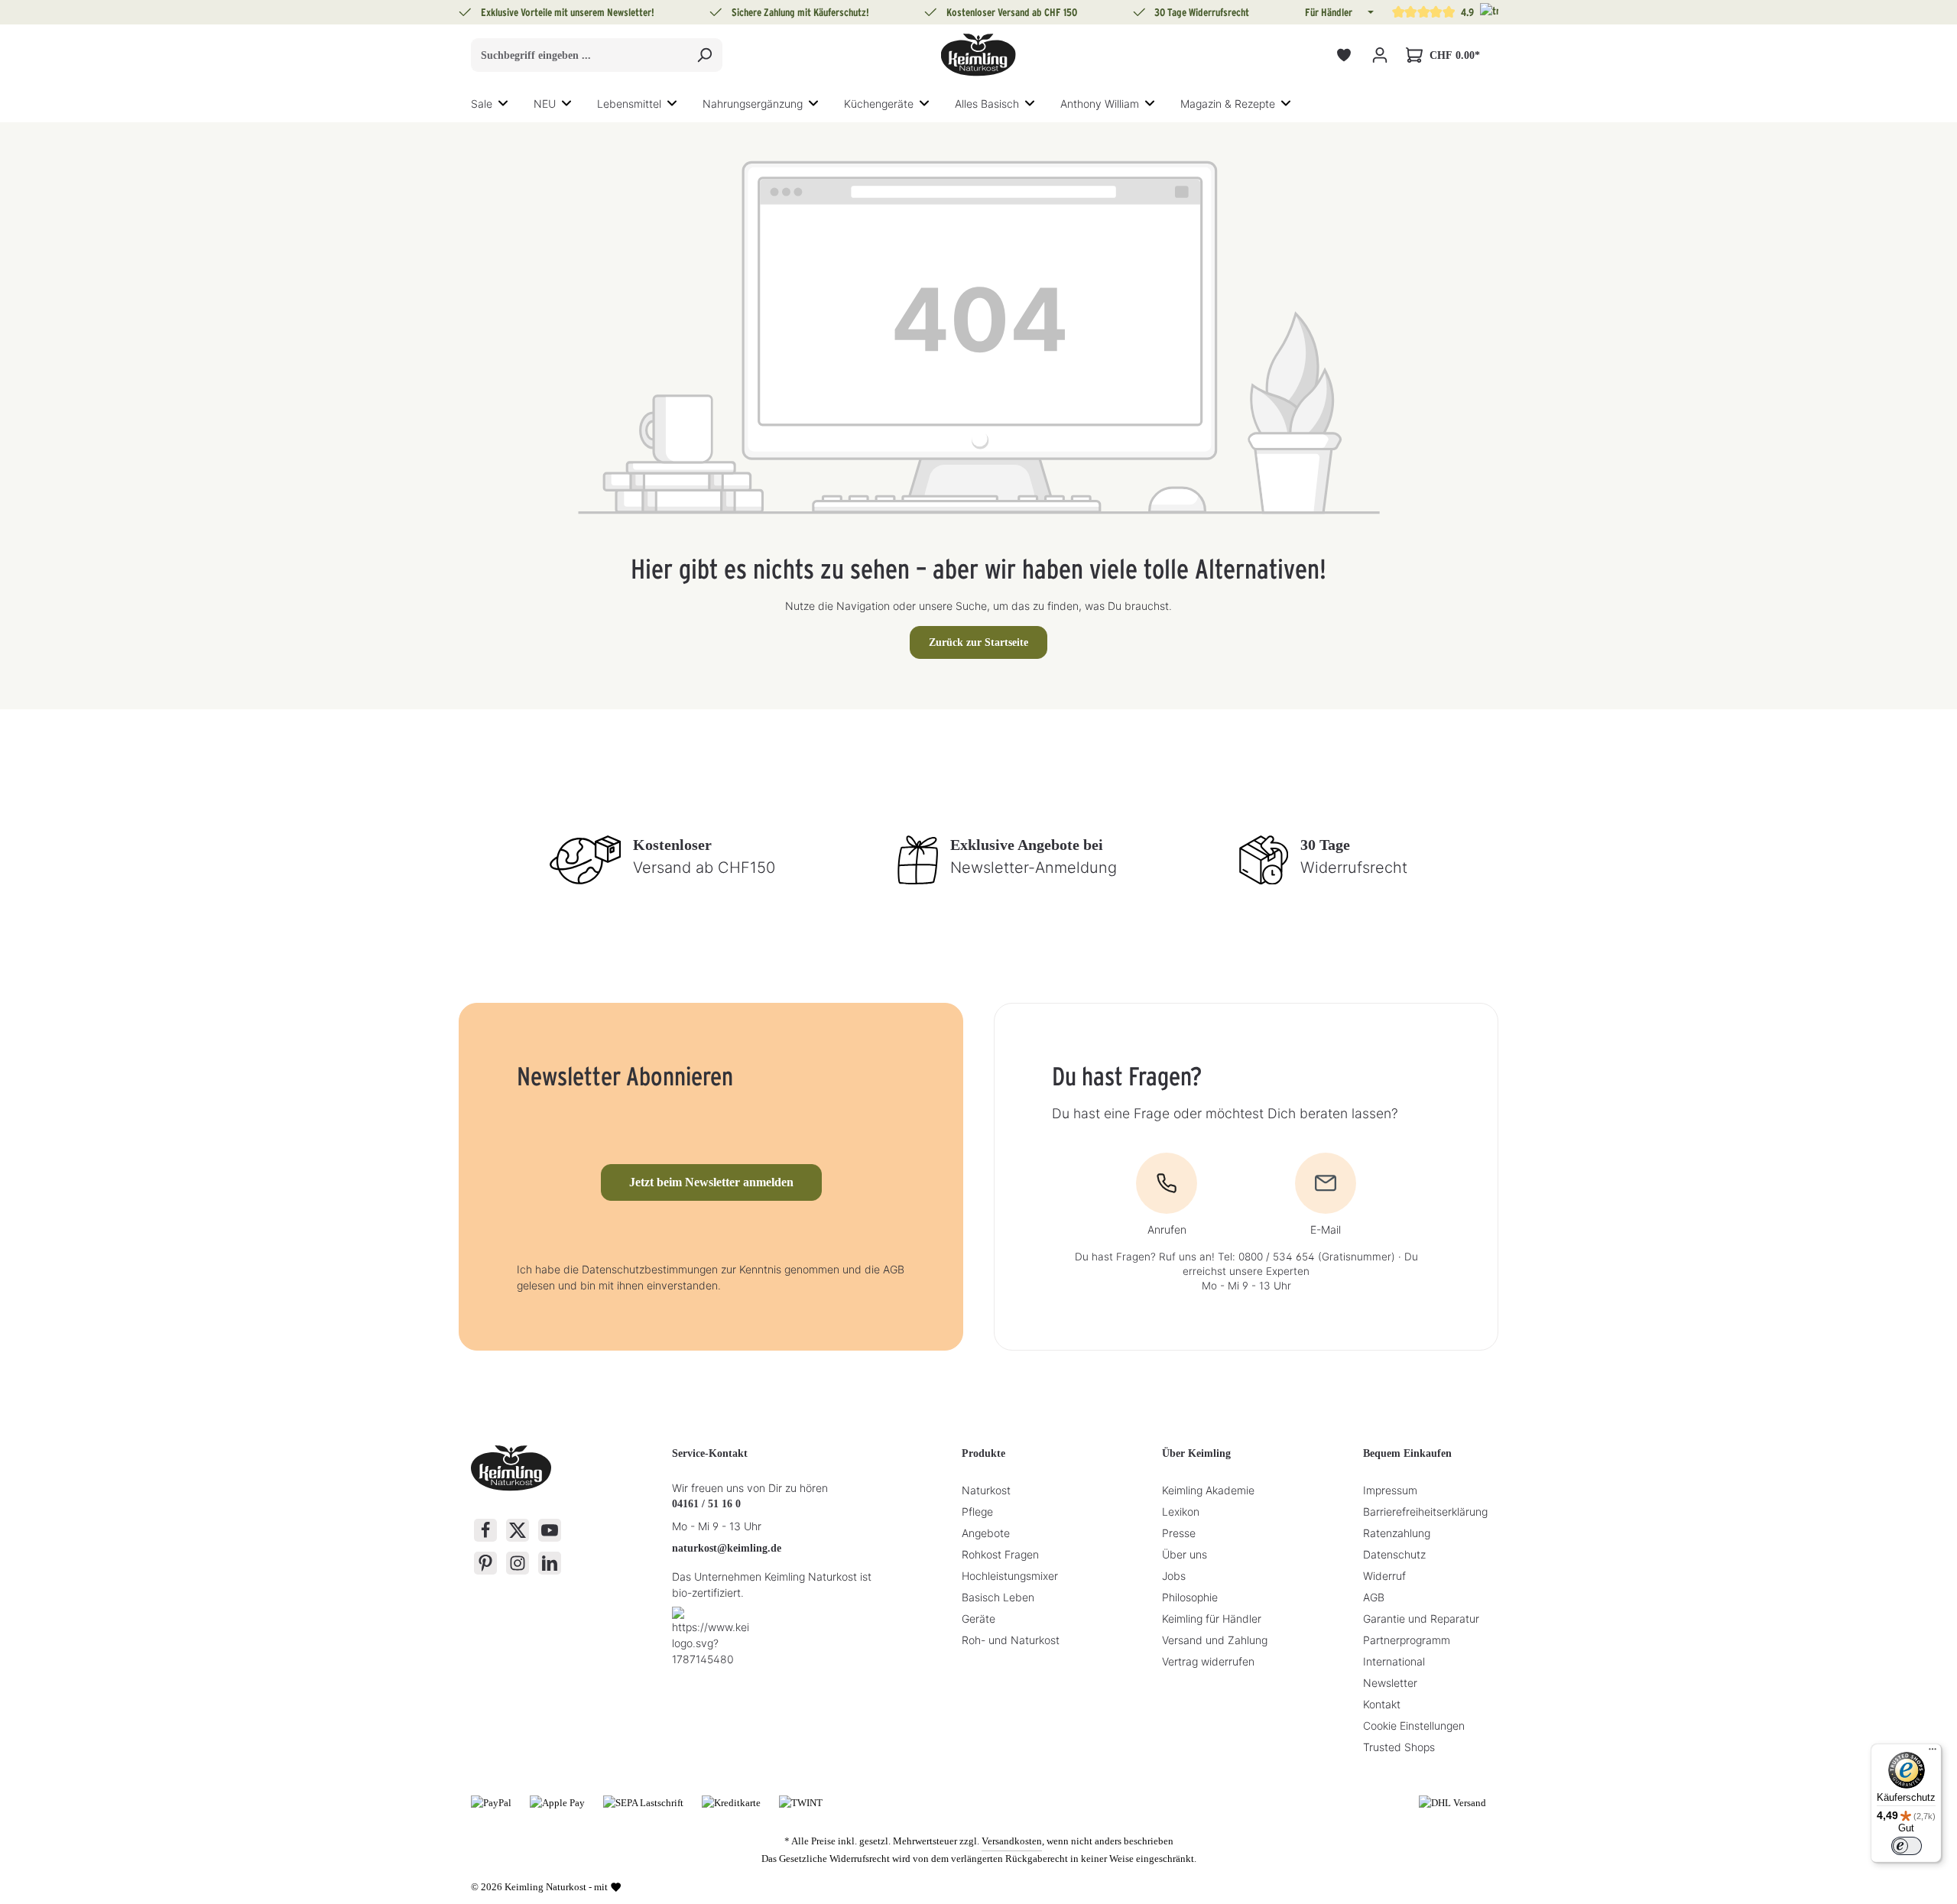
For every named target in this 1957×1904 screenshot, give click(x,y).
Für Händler (1329, 12)
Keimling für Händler (1212, 1619)
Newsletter (1390, 1683)
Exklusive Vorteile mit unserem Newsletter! (568, 12)
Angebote (986, 1533)
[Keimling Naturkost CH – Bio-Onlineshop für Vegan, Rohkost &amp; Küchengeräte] (978, 55)
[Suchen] (704, 55)
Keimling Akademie (1208, 1490)
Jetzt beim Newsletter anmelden (711, 1182)
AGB (1374, 1597)
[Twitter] (518, 1530)
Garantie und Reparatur (1421, 1619)
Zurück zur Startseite (978, 642)
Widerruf (1384, 1576)
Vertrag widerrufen (1208, 1661)
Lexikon (1181, 1512)
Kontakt (1382, 1704)
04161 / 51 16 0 (706, 1504)
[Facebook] (485, 1530)
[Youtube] (550, 1530)
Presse (1179, 1533)
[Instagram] (518, 1563)
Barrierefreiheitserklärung (1425, 1512)
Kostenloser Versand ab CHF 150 (1012, 12)
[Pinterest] (485, 1563)
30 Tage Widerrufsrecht (1202, 12)
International (1394, 1661)
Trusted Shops (1399, 1747)
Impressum (1390, 1490)
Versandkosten (1012, 1841)
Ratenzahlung (1397, 1533)
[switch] (1907, 1846)
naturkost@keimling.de (727, 1548)
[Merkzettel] (1344, 55)
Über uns (1185, 1554)
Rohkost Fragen (1000, 1554)
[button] (1369, 12)
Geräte (978, 1619)
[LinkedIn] (550, 1563)
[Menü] (1933, 1753)
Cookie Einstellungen (1414, 1726)
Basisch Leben (998, 1597)
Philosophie (1190, 1597)
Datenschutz (1394, 1554)
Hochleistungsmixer (1010, 1576)
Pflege (977, 1512)
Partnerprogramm (1407, 1640)
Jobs (1174, 1576)
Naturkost (986, 1490)
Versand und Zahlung (1215, 1640)
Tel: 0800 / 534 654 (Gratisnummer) (1306, 1257)
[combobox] (579, 55)
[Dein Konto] (1379, 55)
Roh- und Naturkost (1011, 1640)
